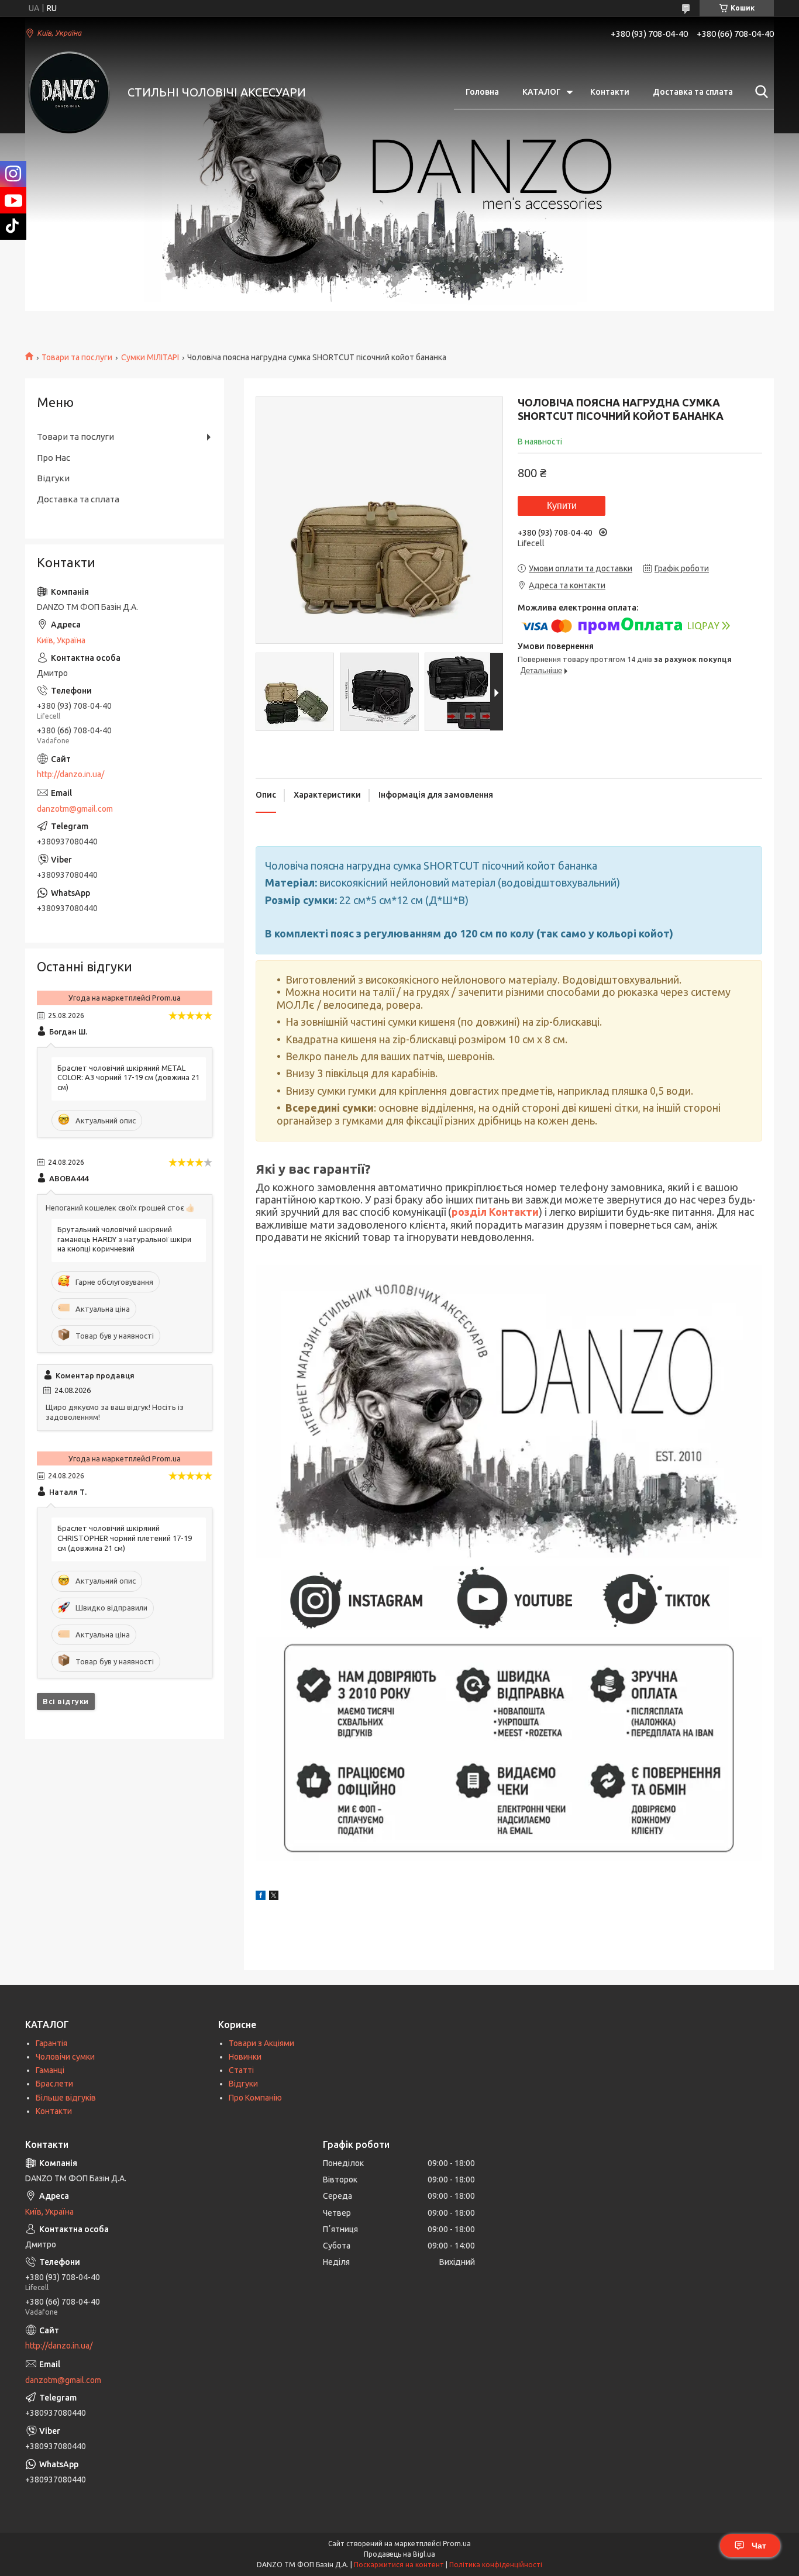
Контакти (610, 92)
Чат (759, 2546)
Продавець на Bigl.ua (399, 2554)
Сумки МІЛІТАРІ (150, 357)
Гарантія (51, 2043)
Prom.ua (457, 2544)
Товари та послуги (77, 357)
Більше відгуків (66, 2098)
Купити (562, 506)
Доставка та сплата (693, 92)
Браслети (54, 2084)
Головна (482, 92)
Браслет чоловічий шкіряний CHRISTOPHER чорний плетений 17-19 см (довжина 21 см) (125, 1538)
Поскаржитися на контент (399, 2565)
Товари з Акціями (261, 2043)
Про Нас (54, 458)
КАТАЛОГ (542, 92)
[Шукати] (759, 92)
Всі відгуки (66, 1701)
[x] (274, 1897)
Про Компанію (255, 2098)
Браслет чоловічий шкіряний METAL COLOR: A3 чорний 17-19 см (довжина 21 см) (128, 1078)
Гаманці (50, 2070)
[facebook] (261, 1897)
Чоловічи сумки (65, 2057)
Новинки (245, 2057)
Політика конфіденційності (496, 2565)
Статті (241, 2070)
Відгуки (53, 478)
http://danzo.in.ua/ (70, 774)
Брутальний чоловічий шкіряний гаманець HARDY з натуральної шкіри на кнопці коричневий (124, 1239)
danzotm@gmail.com (75, 809)
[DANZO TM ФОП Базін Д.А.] (69, 92)
